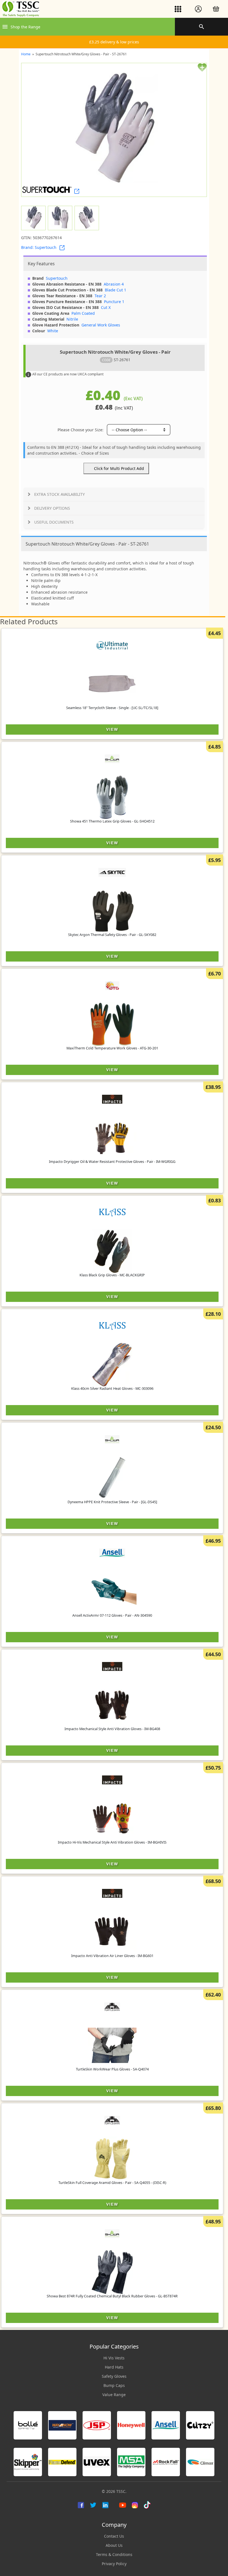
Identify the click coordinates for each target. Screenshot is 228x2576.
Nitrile (72, 319)
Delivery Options (52, 508)
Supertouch (57, 278)
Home (26, 54)
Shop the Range (25, 27)
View (112, 729)
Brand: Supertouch (39, 247)
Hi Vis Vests (114, 2358)
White (53, 331)
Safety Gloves (114, 2376)
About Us (114, 2545)
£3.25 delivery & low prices (114, 42)
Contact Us (114, 2536)
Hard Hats (114, 2367)
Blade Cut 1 (116, 290)
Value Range (114, 2395)
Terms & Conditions (114, 2554)
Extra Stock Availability (60, 494)
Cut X (106, 307)
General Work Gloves (101, 325)
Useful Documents (54, 522)
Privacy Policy (114, 2564)
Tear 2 (100, 296)
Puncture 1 (114, 302)
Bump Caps (114, 2385)
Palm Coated (83, 313)
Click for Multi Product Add (119, 468)
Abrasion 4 (114, 284)
